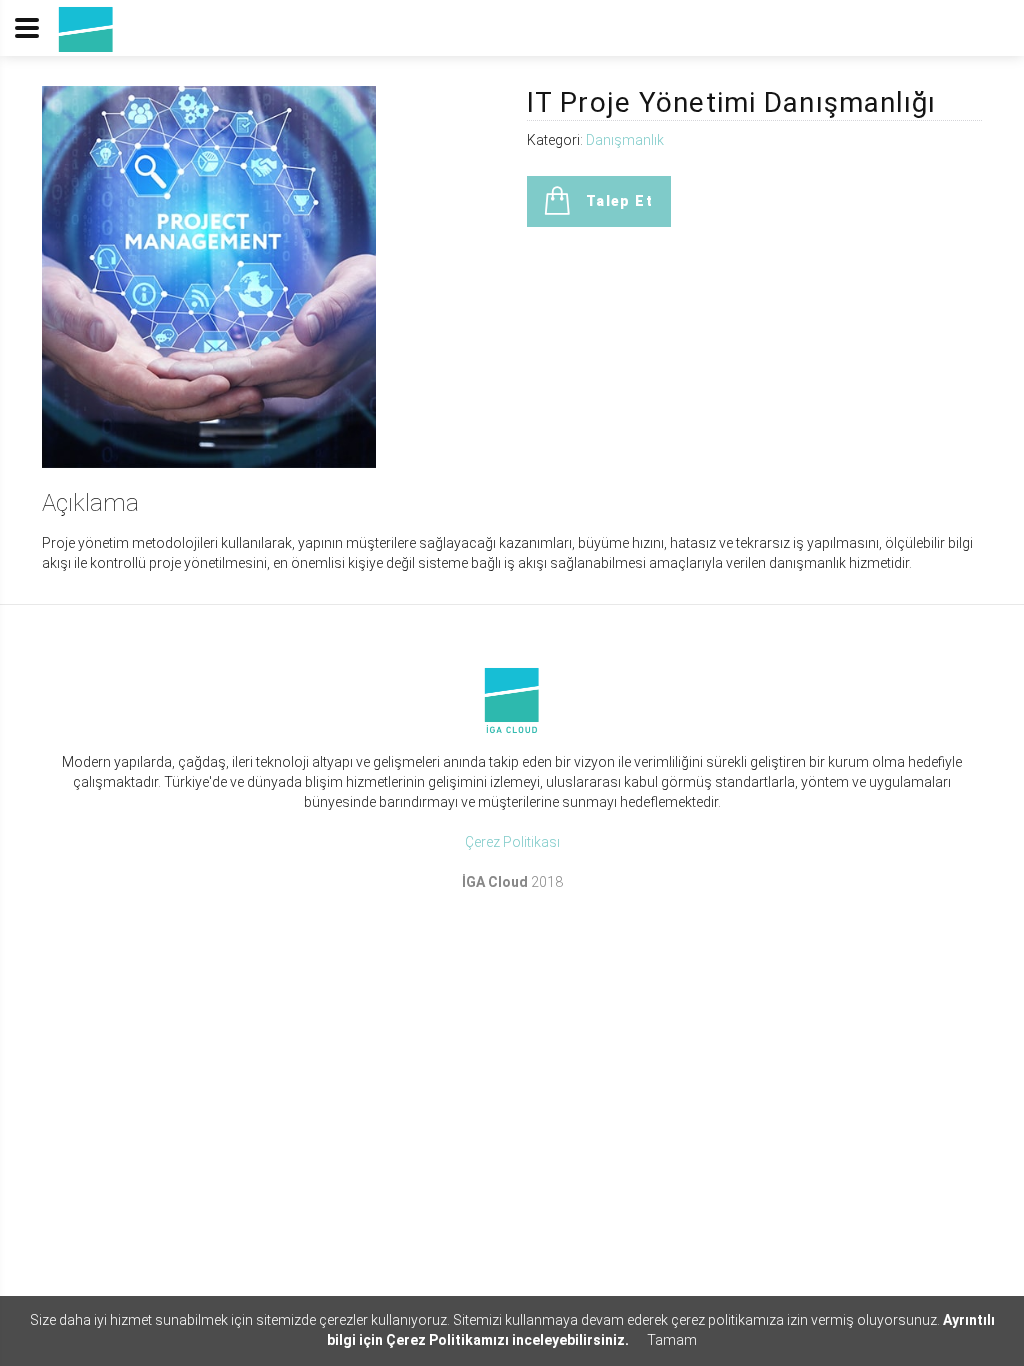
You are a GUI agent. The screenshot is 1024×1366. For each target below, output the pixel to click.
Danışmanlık (625, 140)
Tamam (672, 1340)
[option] (209, 277)
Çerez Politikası (512, 842)
